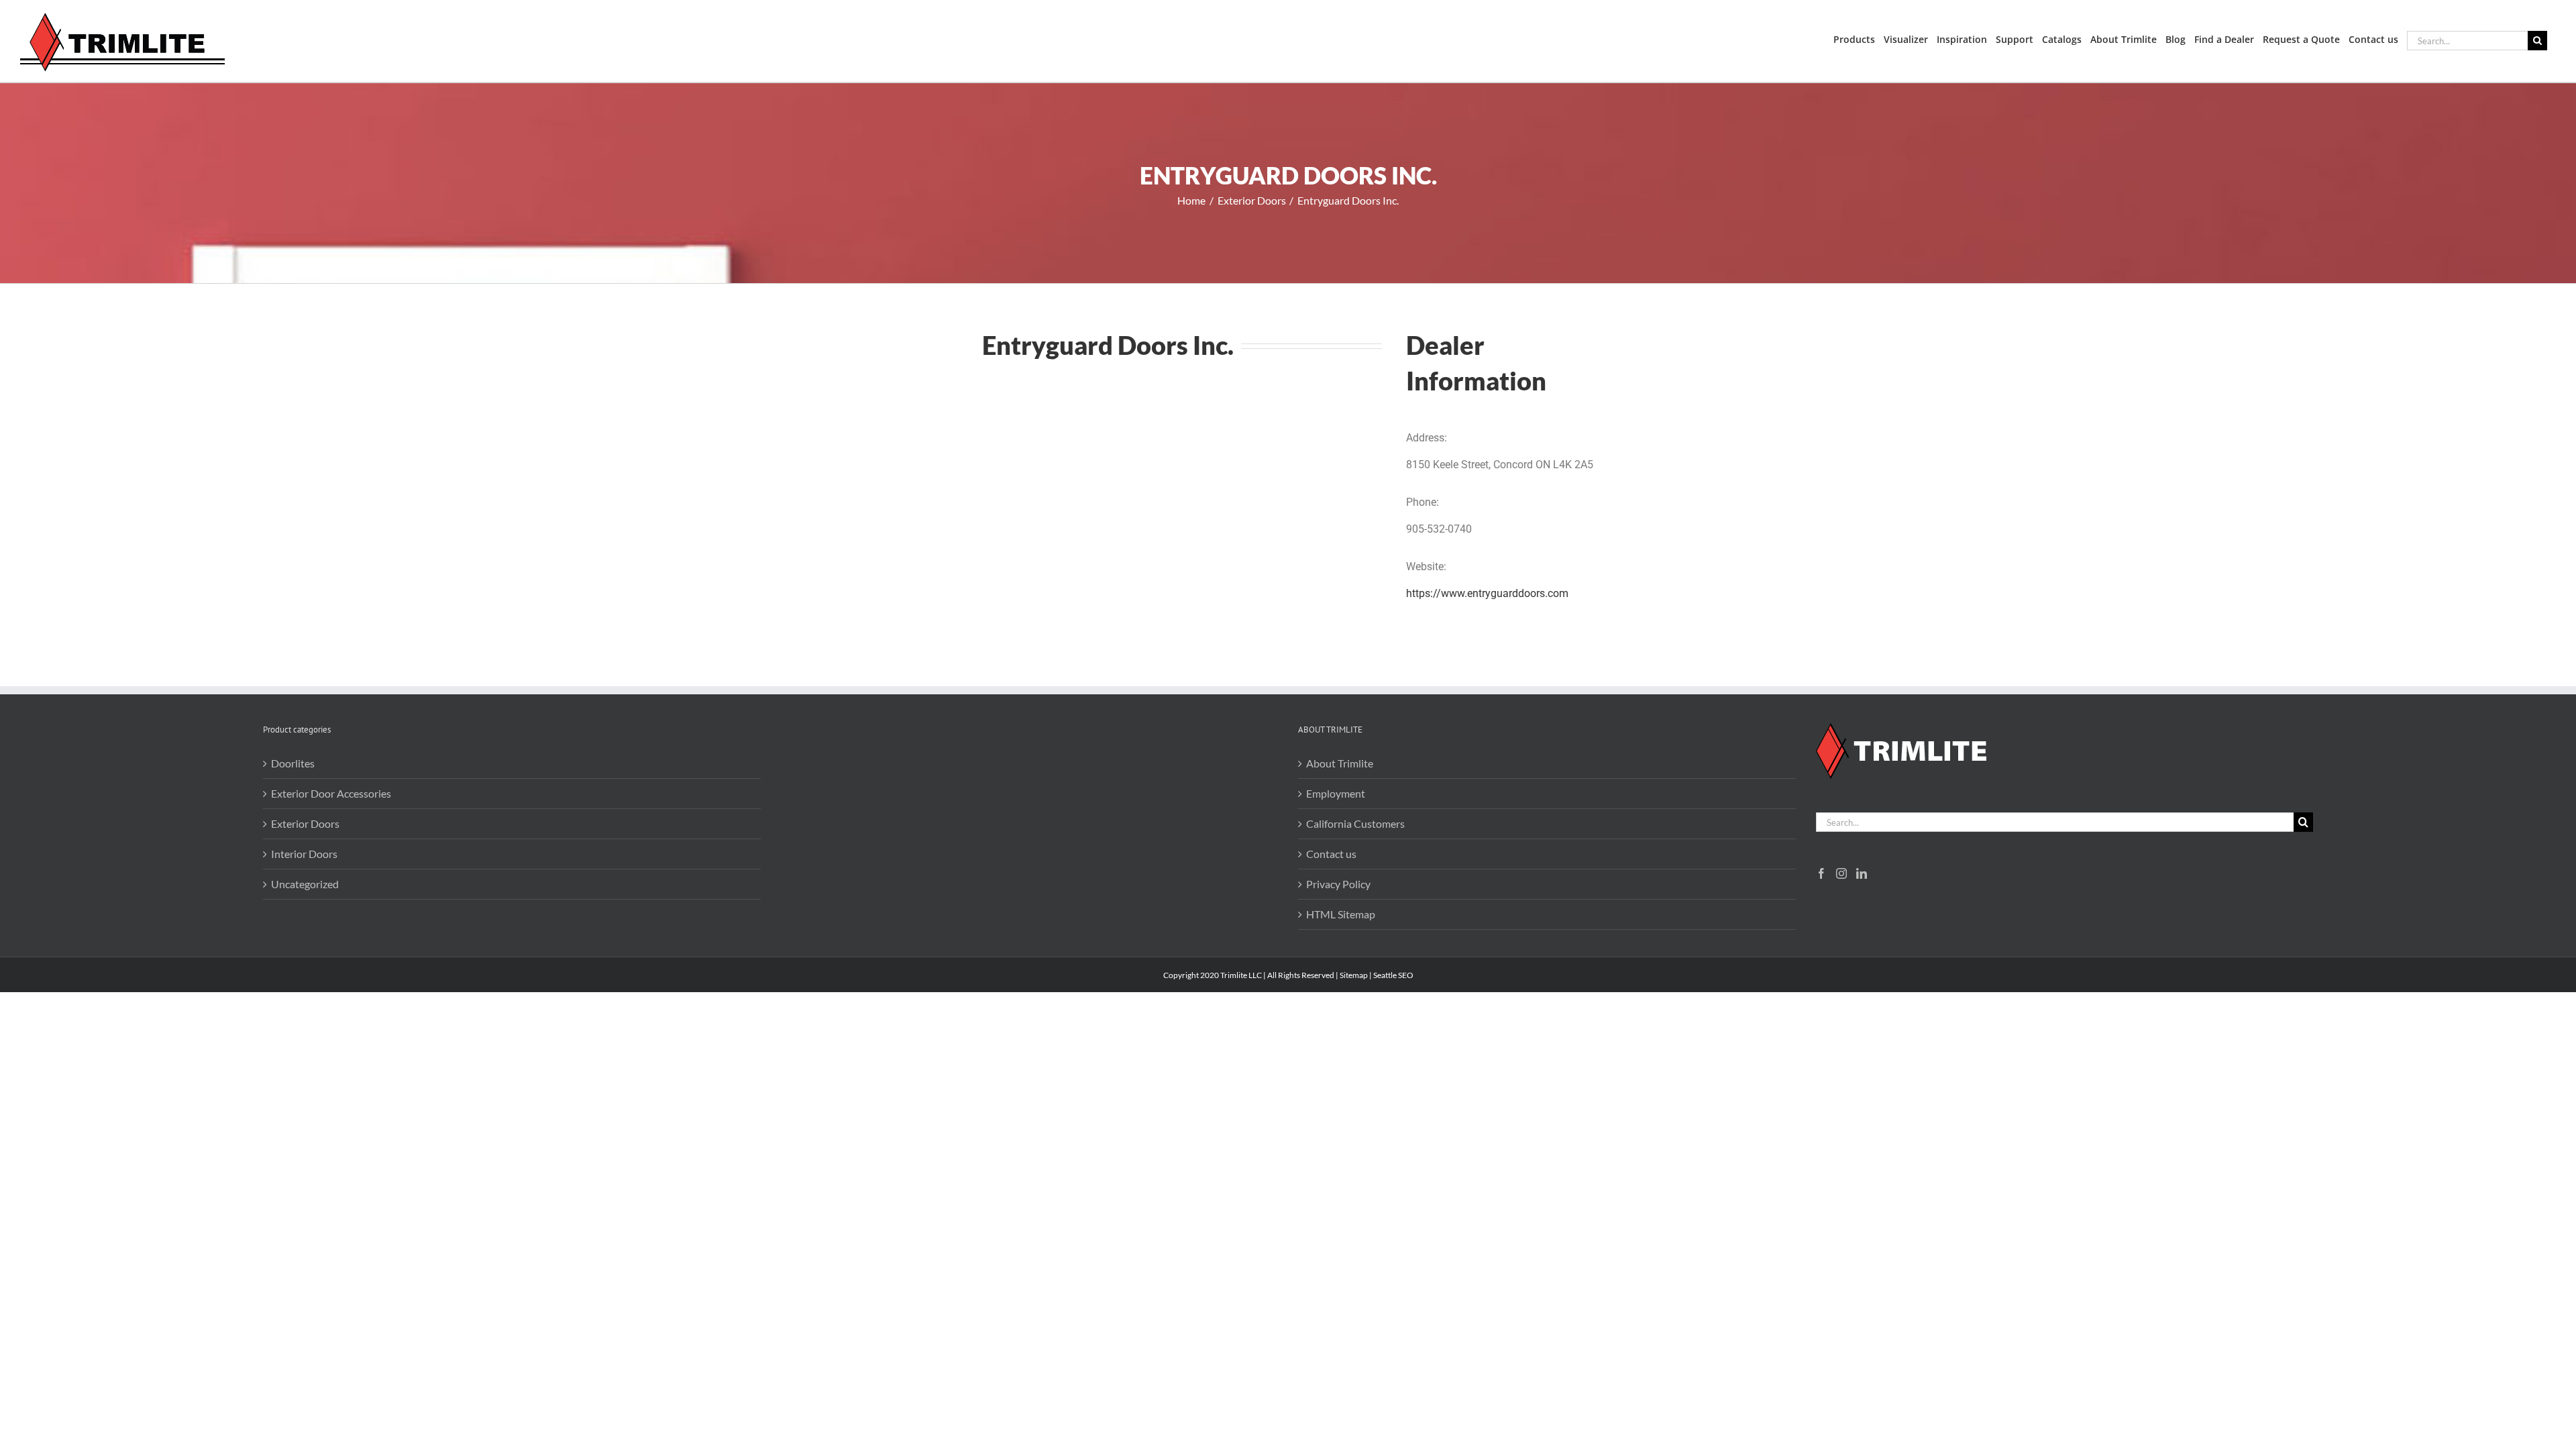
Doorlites (293, 763)
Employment (1336, 793)
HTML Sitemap (1341, 914)
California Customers (1355, 823)
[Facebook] (1821, 873)
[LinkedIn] (1862, 873)
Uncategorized (305, 884)
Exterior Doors (305, 823)
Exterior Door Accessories (331, 793)
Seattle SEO (1393, 975)
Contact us (1331, 854)
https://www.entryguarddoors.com (1487, 593)
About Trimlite (1340, 763)
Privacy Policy (1338, 884)
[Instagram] (1841, 873)
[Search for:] (2467, 39)
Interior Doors (304, 854)
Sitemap (1354, 975)
